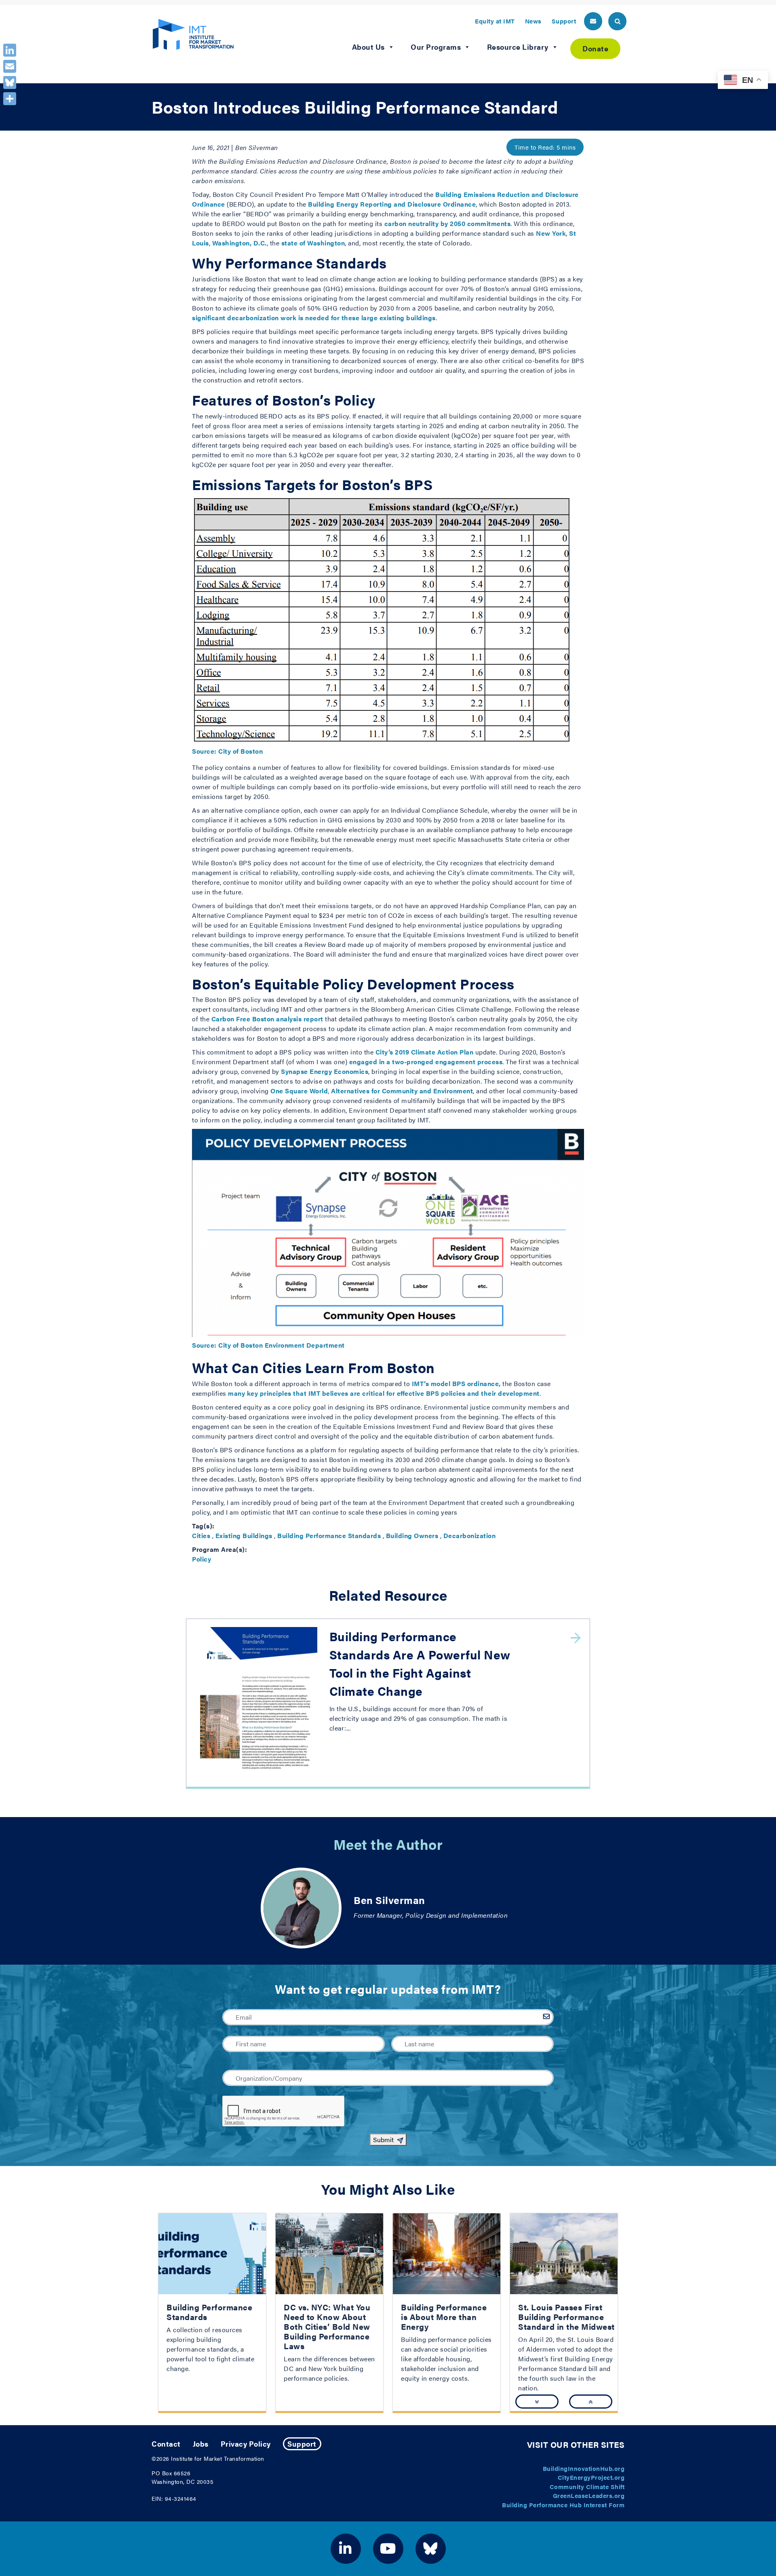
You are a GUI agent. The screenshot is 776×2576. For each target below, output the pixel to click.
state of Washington (313, 243)
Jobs (201, 2444)
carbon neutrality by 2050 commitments (448, 223)
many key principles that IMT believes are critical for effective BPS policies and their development (384, 1393)
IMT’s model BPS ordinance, (456, 1383)
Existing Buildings (244, 1535)
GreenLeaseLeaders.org (589, 2495)
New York (551, 233)
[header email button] (593, 21)
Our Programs (436, 47)
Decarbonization (470, 1535)
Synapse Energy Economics (325, 1071)
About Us (368, 47)
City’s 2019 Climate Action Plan (425, 1052)
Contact (166, 2444)
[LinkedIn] (10, 50)
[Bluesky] (10, 82)
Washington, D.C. (239, 243)
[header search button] (617, 21)
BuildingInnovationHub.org (584, 2468)
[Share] (10, 99)
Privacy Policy (246, 2444)
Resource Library (518, 47)
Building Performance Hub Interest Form (563, 2505)
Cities (201, 1535)
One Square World (299, 1091)
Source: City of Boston (227, 751)
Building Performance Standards (329, 1535)
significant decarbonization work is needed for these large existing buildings (314, 318)
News (533, 21)
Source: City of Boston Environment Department (268, 1345)
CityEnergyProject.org (591, 2477)
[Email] (10, 66)
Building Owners (412, 1535)
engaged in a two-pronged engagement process (426, 1062)
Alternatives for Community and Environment (402, 1091)
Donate (595, 48)
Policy (201, 1559)
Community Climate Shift (587, 2486)
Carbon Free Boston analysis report (267, 1019)
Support (564, 21)
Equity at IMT (495, 21)
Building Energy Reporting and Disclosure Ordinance (392, 204)
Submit (383, 2140)
